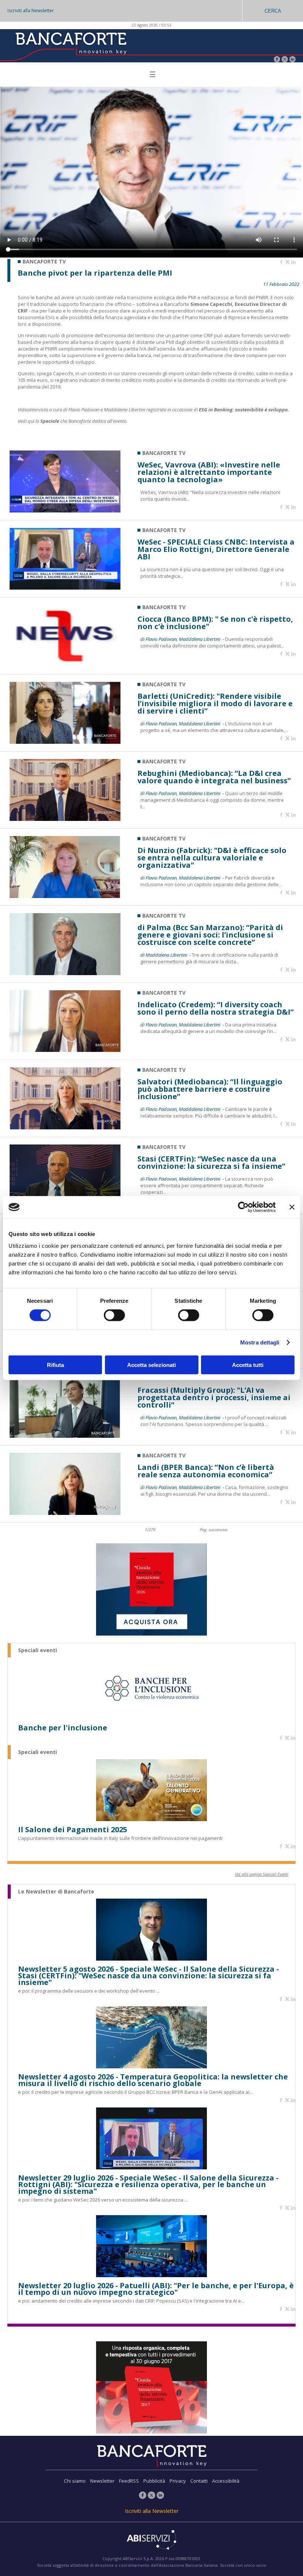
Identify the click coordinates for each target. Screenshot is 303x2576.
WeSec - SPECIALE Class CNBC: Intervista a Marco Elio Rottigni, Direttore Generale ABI (216, 549)
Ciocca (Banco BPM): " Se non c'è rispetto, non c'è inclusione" (215, 623)
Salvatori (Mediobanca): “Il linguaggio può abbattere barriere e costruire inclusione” (210, 1089)
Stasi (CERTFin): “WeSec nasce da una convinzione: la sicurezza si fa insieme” (211, 1163)
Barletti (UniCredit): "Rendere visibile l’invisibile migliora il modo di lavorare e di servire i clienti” (215, 704)
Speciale (50, 421)
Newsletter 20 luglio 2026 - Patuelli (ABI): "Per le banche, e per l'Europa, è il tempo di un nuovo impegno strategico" (156, 2289)
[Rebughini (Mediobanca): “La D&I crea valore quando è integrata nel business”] (65, 819)
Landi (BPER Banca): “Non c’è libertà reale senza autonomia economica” (206, 1471)
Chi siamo (75, 2481)
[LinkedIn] (292, 60)
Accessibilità (226, 2481)
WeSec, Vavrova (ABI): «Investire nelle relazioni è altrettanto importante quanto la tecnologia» (209, 472)
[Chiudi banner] (292, 1207)
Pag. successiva (214, 1529)
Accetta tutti (248, 1365)
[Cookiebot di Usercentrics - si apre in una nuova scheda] (243, 1207)
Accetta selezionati (151, 1365)
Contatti (199, 2481)
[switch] (114, 1315)
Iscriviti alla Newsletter (31, 11)
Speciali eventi (38, 1650)
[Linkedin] (293, 262)
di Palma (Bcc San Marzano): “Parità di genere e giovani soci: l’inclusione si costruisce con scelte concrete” (210, 935)
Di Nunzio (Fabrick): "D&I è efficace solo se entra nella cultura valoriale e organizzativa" (212, 858)
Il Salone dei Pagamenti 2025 (73, 1830)
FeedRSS (129, 2481)
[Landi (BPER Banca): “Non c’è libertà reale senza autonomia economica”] (65, 1513)
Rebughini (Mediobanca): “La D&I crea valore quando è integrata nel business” (214, 777)
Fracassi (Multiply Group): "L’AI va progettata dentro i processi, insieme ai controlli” (214, 1398)
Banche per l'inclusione (63, 1728)
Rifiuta (55, 1365)
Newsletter (102, 2481)
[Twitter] (285, 60)
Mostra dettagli (260, 1342)
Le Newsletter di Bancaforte (56, 1892)
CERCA (273, 11)
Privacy (178, 2481)
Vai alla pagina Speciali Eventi (262, 1874)
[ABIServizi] (151, 2541)
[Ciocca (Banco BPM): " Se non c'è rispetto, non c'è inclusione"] (65, 665)
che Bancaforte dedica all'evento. (94, 421)
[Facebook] (277, 60)
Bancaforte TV (164, 453)
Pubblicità (154, 2481)
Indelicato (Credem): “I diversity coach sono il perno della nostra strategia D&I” (216, 1008)
